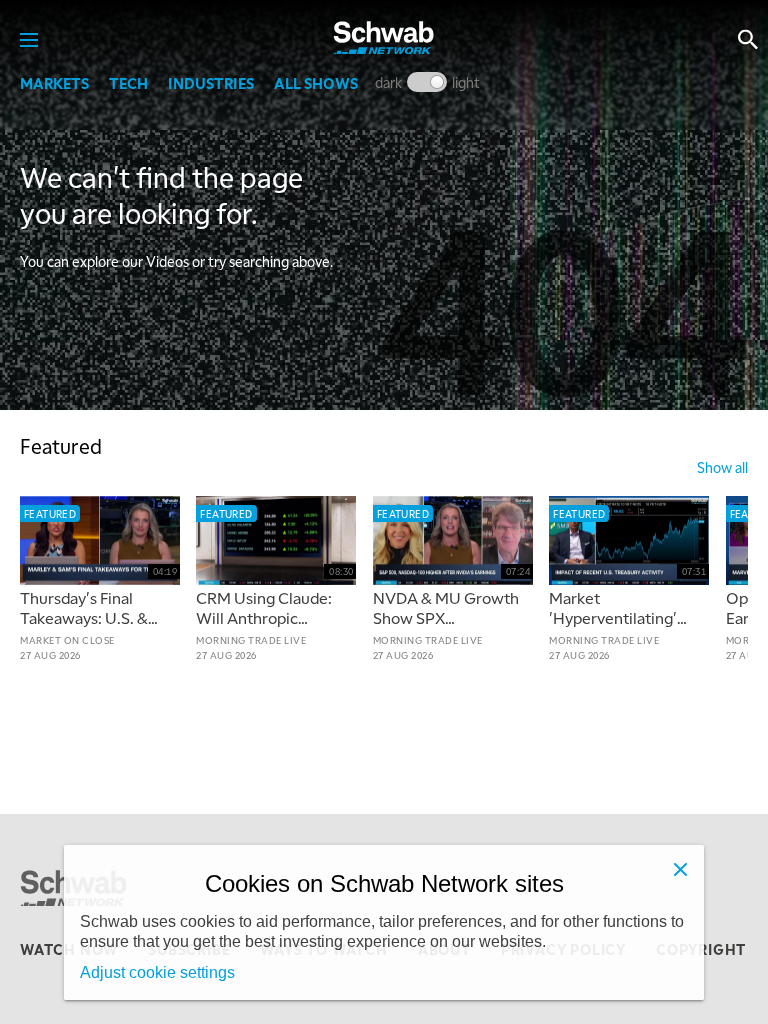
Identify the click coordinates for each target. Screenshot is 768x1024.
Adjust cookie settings (157, 972)
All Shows (316, 83)
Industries (211, 83)
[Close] (680, 869)
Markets (54, 83)
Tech (128, 83)
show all (722, 467)
